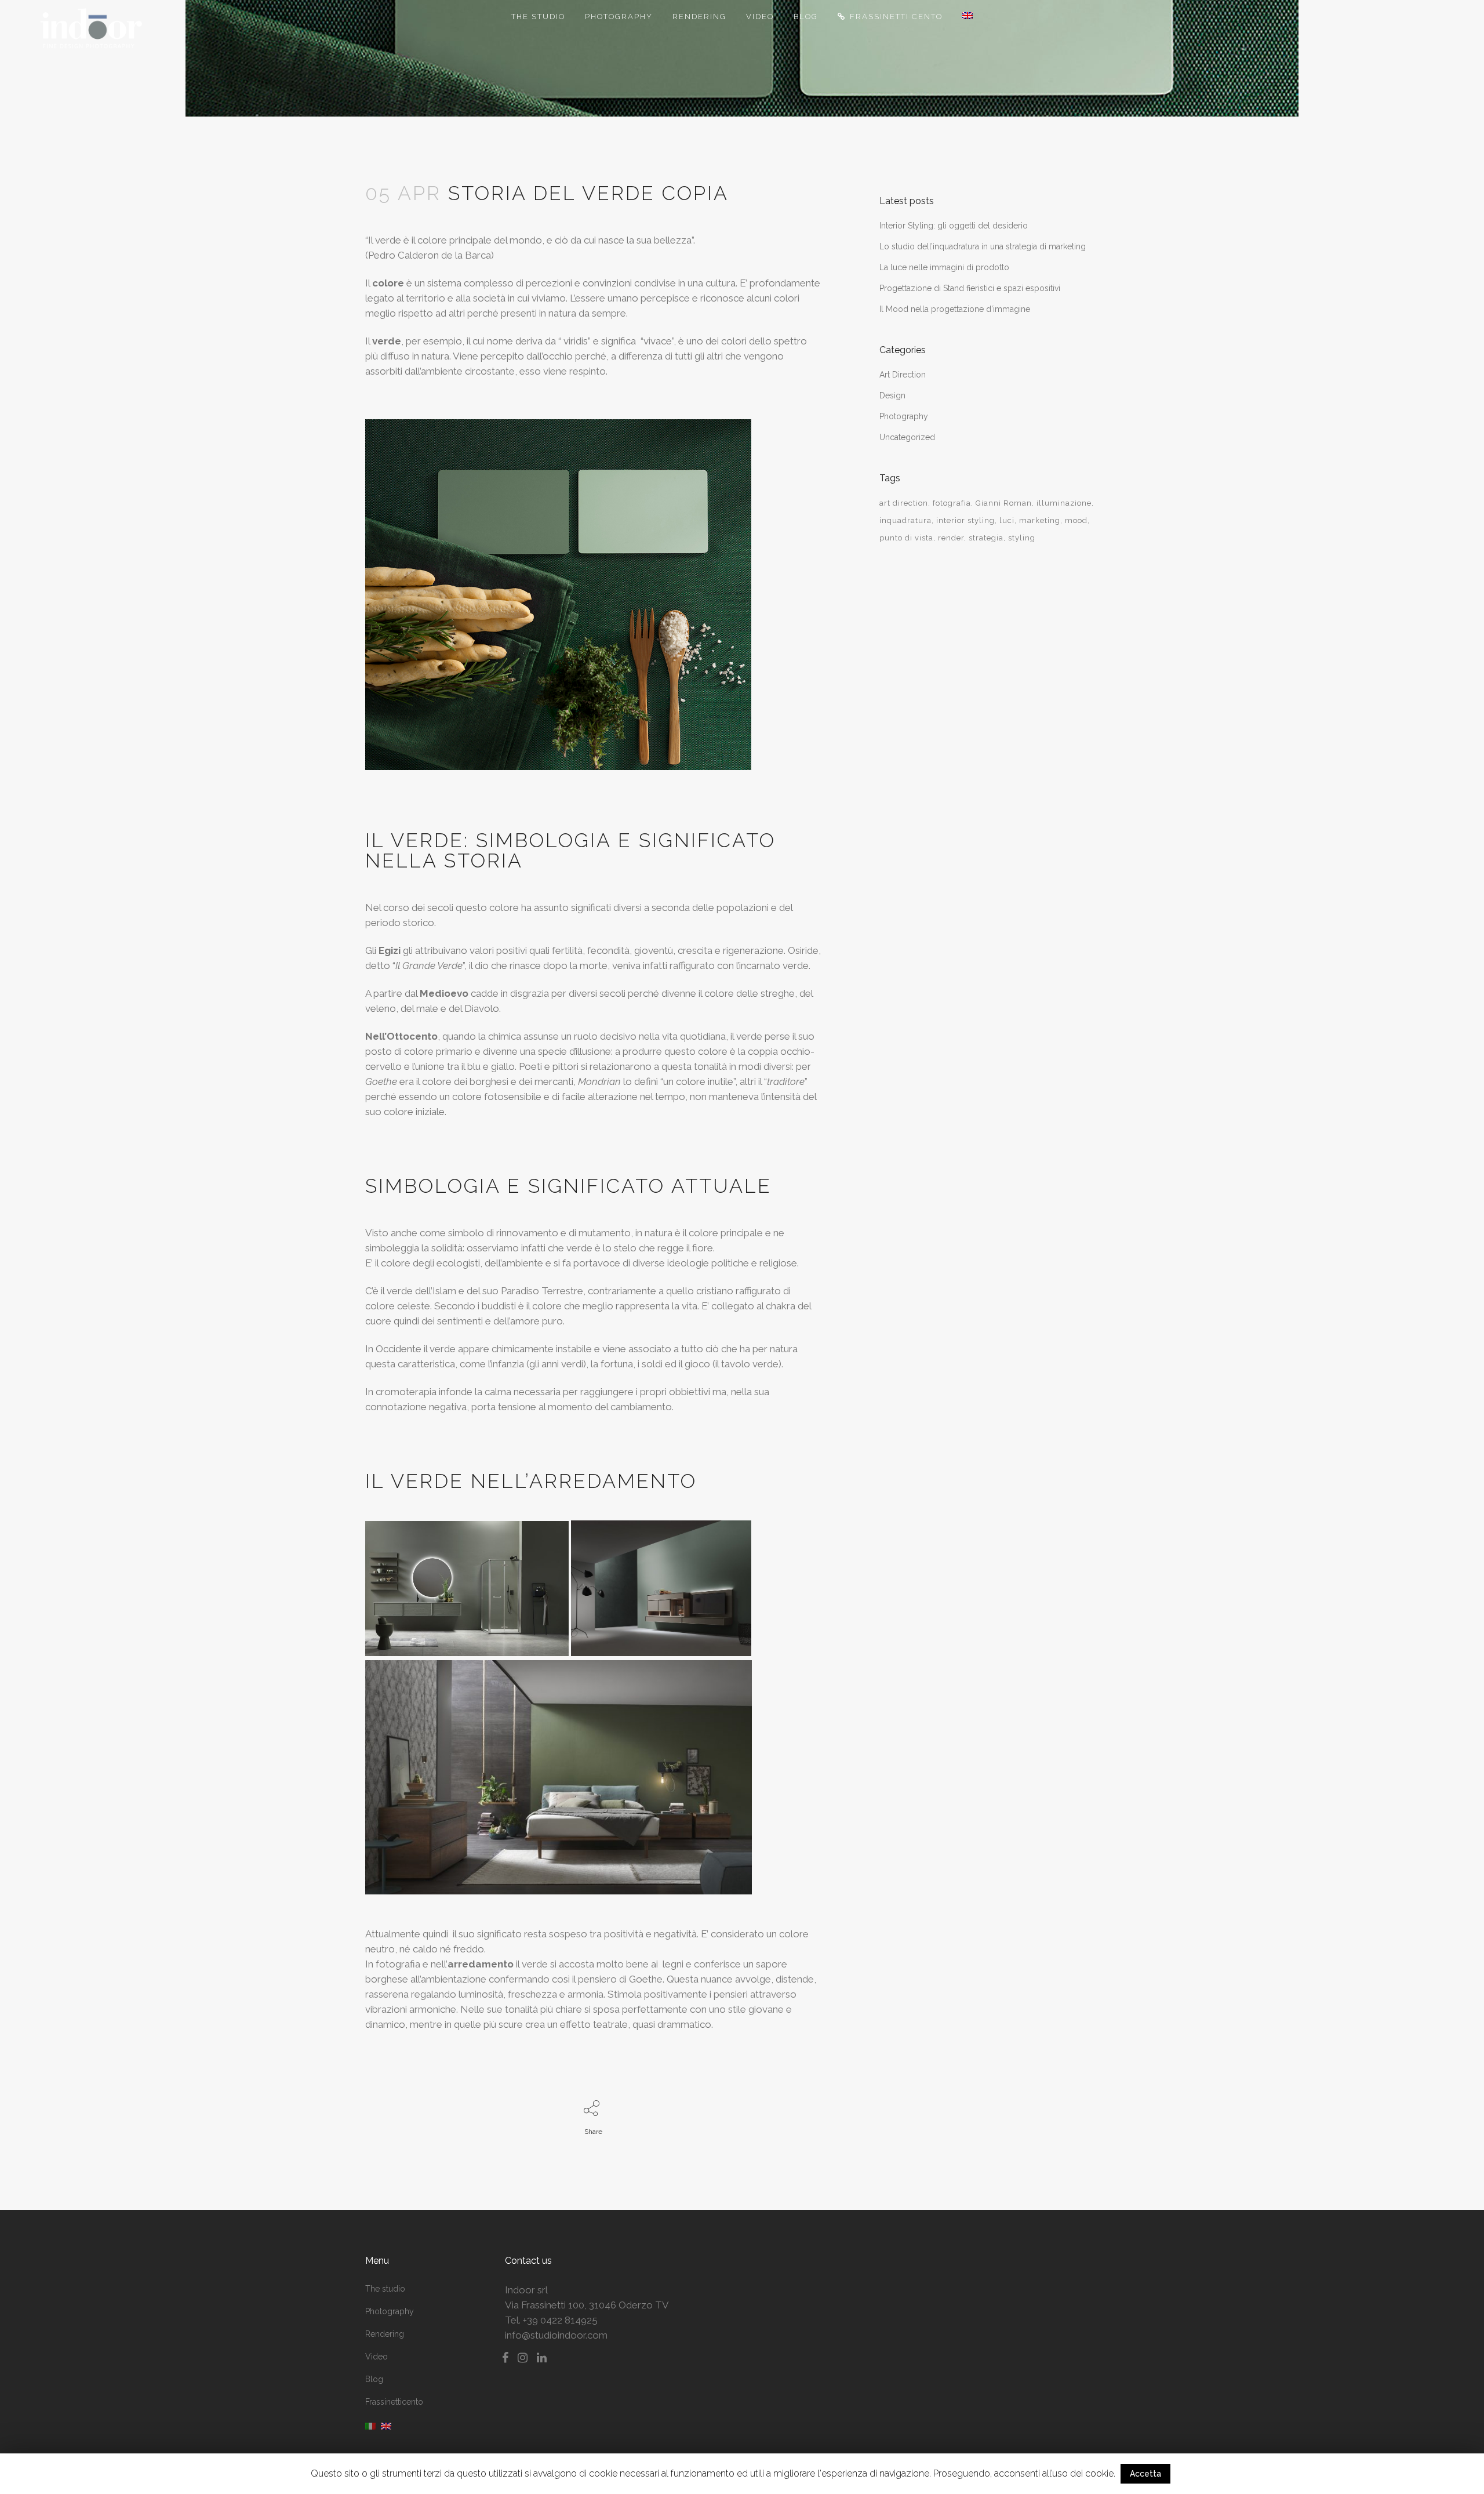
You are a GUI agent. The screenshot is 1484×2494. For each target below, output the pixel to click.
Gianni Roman (1004, 503)
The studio (385, 2289)
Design (892, 395)
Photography (904, 416)
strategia (986, 538)
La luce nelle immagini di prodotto (944, 267)
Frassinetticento (394, 2402)
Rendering (385, 2334)
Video (377, 2357)
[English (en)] (386, 2426)
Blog (374, 2379)
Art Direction (903, 375)
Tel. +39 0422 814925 (551, 2320)
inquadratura (905, 520)
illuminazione (1064, 503)
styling (1022, 538)
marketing (1040, 520)
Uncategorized (907, 437)
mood (1076, 520)
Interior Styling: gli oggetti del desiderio (954, 226)
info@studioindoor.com (556, 2335)
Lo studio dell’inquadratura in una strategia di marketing (983, 246)
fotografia (952, 503)
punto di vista (906, 538)
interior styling (965, 520)
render (951, 538)
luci (1007, 520)
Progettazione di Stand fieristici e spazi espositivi (970, 288)
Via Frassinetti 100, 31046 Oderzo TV (587, 2305)
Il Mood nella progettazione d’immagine (955, 309)
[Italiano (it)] (370, 2426)
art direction (904, 503)
